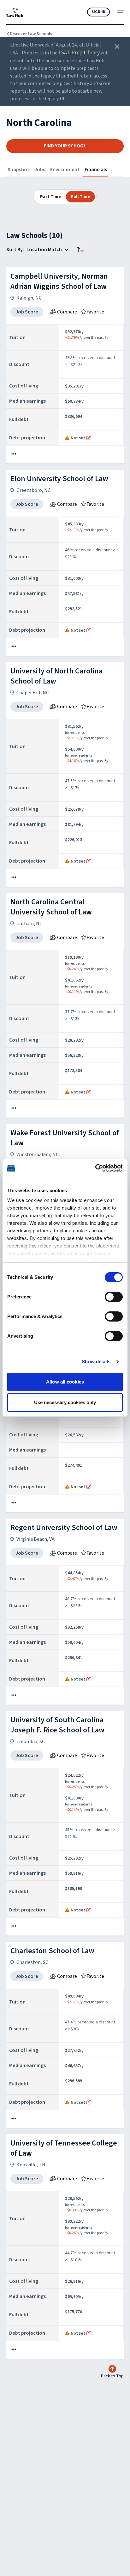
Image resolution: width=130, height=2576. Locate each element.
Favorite (95, 312)
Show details (96, 1362)
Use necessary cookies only (65, 1402)
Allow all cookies (65, 1382)
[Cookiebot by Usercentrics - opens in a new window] (95, 1168)
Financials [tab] (96, 170)
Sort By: (15, 250)
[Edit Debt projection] (89, 438)
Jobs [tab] (40, 170)
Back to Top (112, 2376)
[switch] (114, 1297)
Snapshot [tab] (18, 170)
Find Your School (65, 146)
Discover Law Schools (31, 34)
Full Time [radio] (80, 197)
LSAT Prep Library (79, 53)
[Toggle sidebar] (121, 12)
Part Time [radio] (50, 197)
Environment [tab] (65, 170)
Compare (67, 312)
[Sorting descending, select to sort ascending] (80, 250)
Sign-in (98, 12)
